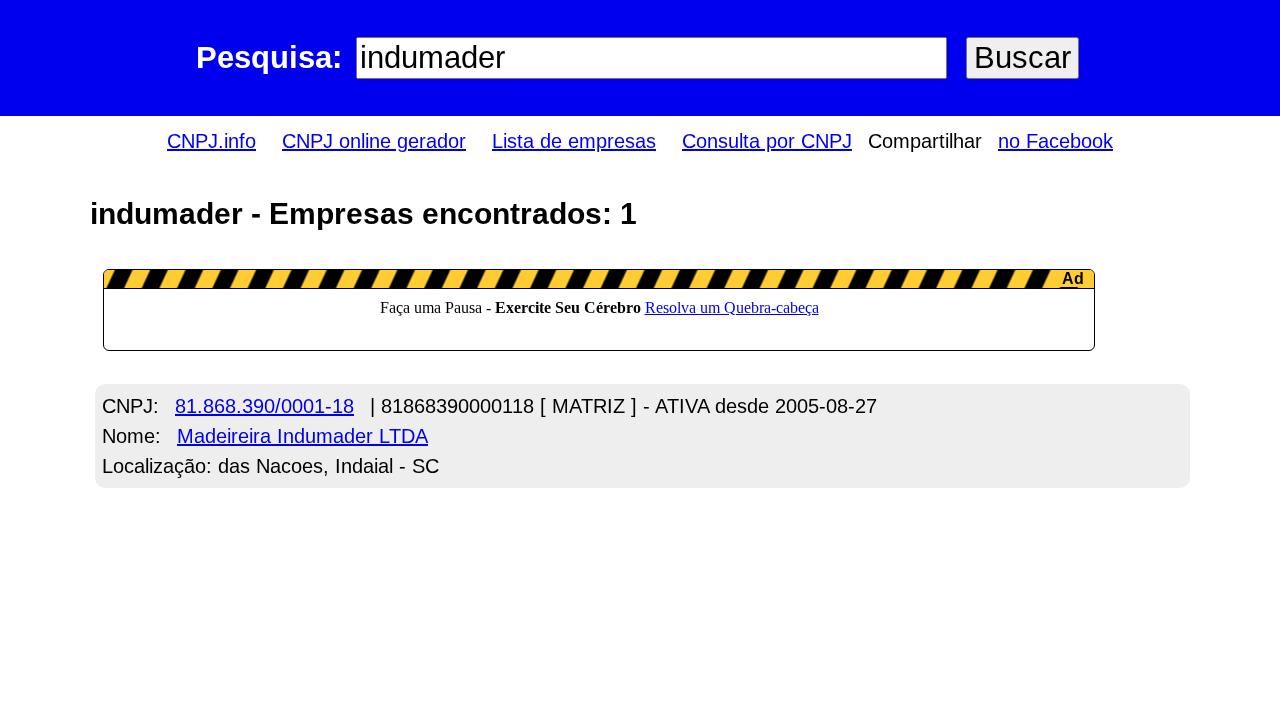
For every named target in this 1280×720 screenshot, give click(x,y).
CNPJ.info (211, 141)
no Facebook (1055, 141)
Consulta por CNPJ (767, 141)
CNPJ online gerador (374, 141)
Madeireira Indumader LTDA (302, 436)
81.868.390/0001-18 (264, 406)
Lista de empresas (574, 141)
